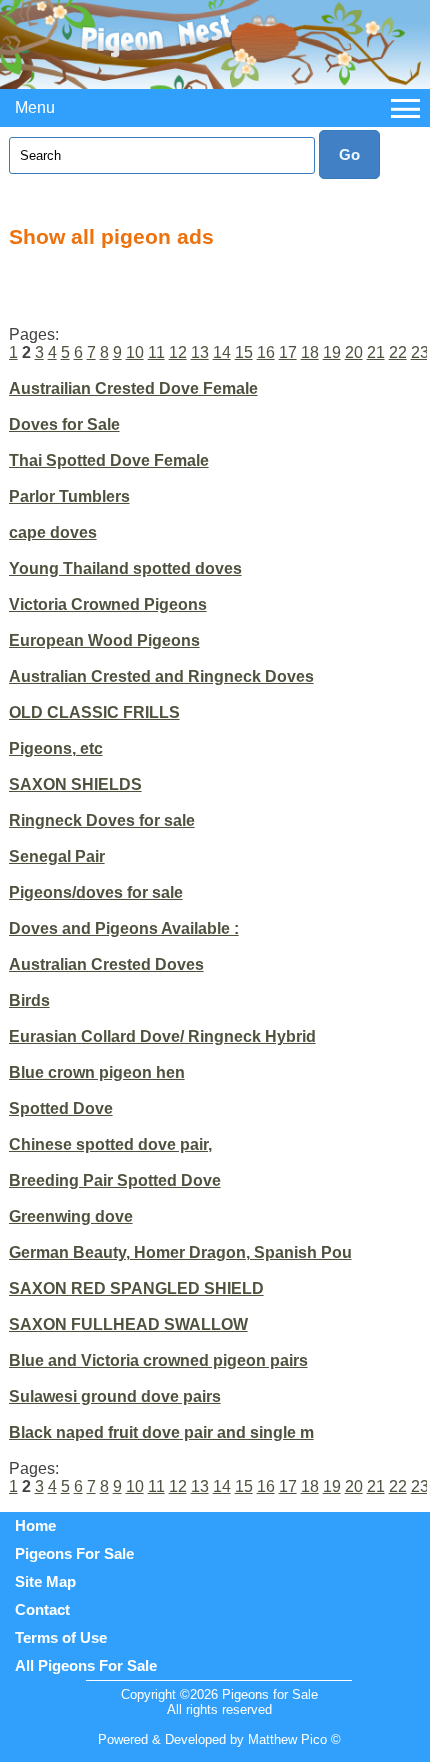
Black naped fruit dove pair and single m (161, 1432)
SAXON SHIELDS (75, 784)
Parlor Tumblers (69, 496)
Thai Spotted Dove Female (109, 460)
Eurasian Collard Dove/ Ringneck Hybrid (162, 1036)
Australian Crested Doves (106, 964)
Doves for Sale (64, 424)
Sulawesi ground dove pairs (115, 1396)
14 (222, 352)
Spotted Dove (61, 1108)
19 (332, 352)
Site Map (45, 1581)
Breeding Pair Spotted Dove (115, 1180)
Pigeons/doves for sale (96, 892)
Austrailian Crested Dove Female (133, 388)
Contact (42, 1609)
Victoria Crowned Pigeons (108, 604)
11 (156, 352)
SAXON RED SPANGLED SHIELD (136, 1288)
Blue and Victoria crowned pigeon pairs (158, 1360)
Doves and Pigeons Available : (124, 928)
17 (288, 352)
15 (244, 352)
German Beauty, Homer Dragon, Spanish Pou (180, 1252)
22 (398, 352)
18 (310, 352)
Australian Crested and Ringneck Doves (161, 676)
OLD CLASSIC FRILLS (94, 712)
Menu (35, 107)
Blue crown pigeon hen (97, 1072)
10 (135, 352)
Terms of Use (61, 1637)
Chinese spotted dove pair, (110, 1144)
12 (178, 352)
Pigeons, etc (56, 748)
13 (200, 352)
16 (266, 352)
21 (376, 352)
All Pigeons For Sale (86, 1665)
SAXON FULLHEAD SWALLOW (128, 1324)
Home (35, 1525)
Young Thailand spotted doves (125, 568)
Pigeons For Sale (74, 1553)
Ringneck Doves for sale (102, 820)
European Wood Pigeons (104, 640)
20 (354, 352)
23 (420, 352)
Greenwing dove (71, 1216)
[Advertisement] (219, 283)
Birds (29, 1000)
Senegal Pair (57, 856)
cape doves (53, 532)
